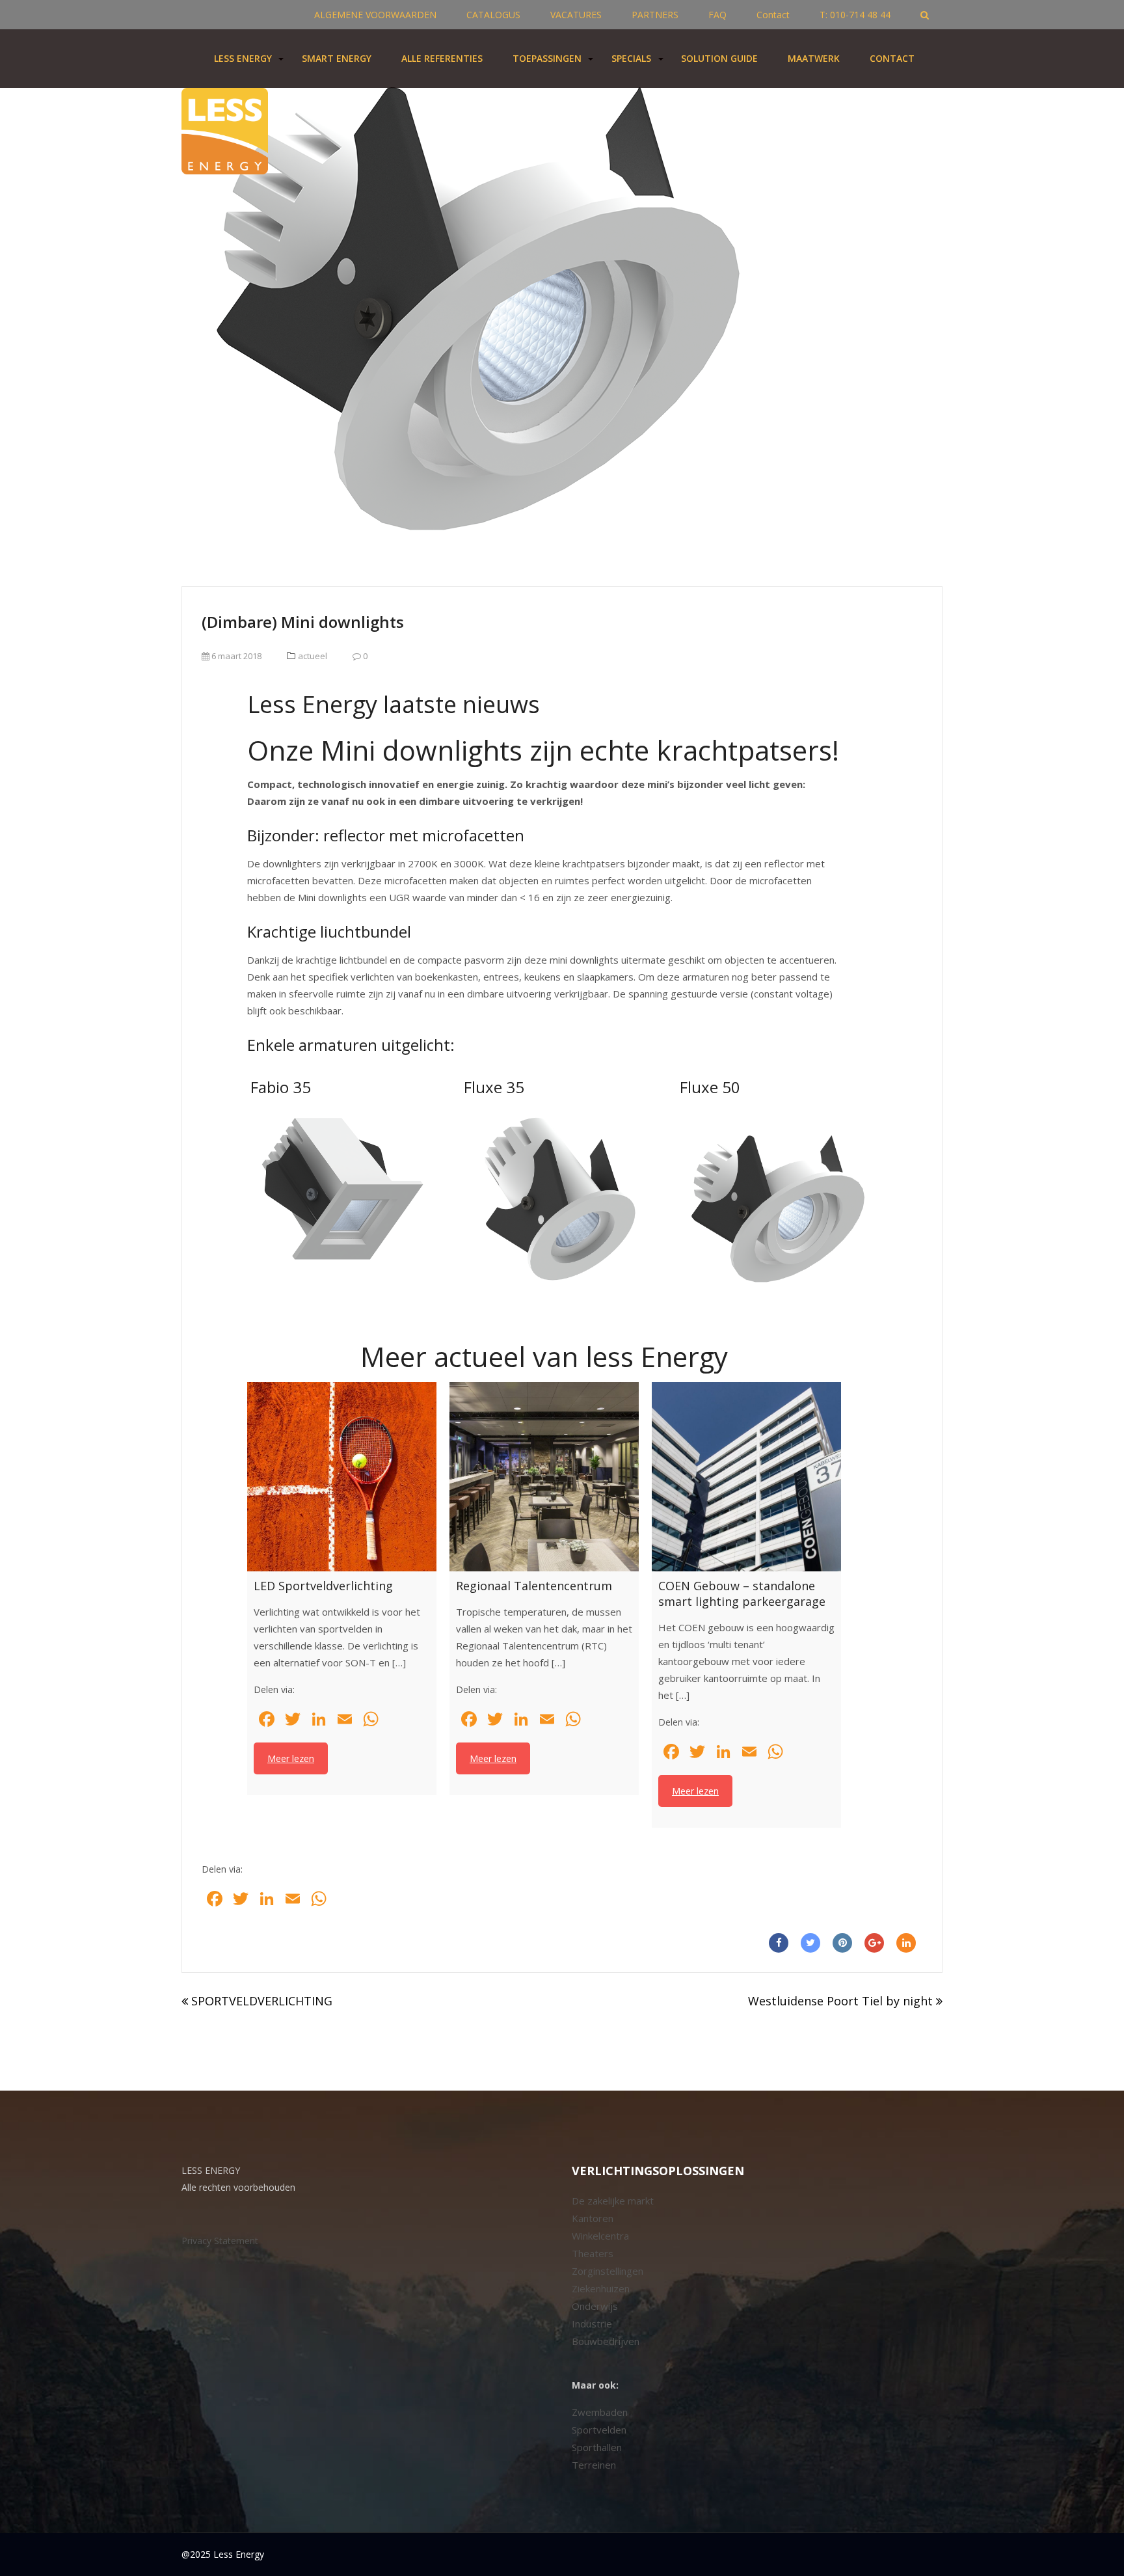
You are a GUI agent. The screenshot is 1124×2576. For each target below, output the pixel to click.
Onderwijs (595, 2306)
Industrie (592, 2324)
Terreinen (594, 2465)
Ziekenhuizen (601, 2288)
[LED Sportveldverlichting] (342, 1477)
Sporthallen (597, 2447)
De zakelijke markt (613, 2201)
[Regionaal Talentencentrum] (544, 1477)
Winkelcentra (600, 2236)
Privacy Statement (220, 2241)
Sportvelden (599, 2430)
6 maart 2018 (235, 656)
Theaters (593, 2253)
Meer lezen (291, 1758)
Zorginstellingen (608, 2271)
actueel (313, 656)
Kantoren (593, 2218)
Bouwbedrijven (606, 2341)
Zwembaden (600, 2412)
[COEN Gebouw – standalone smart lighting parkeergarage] (746, 1477)
